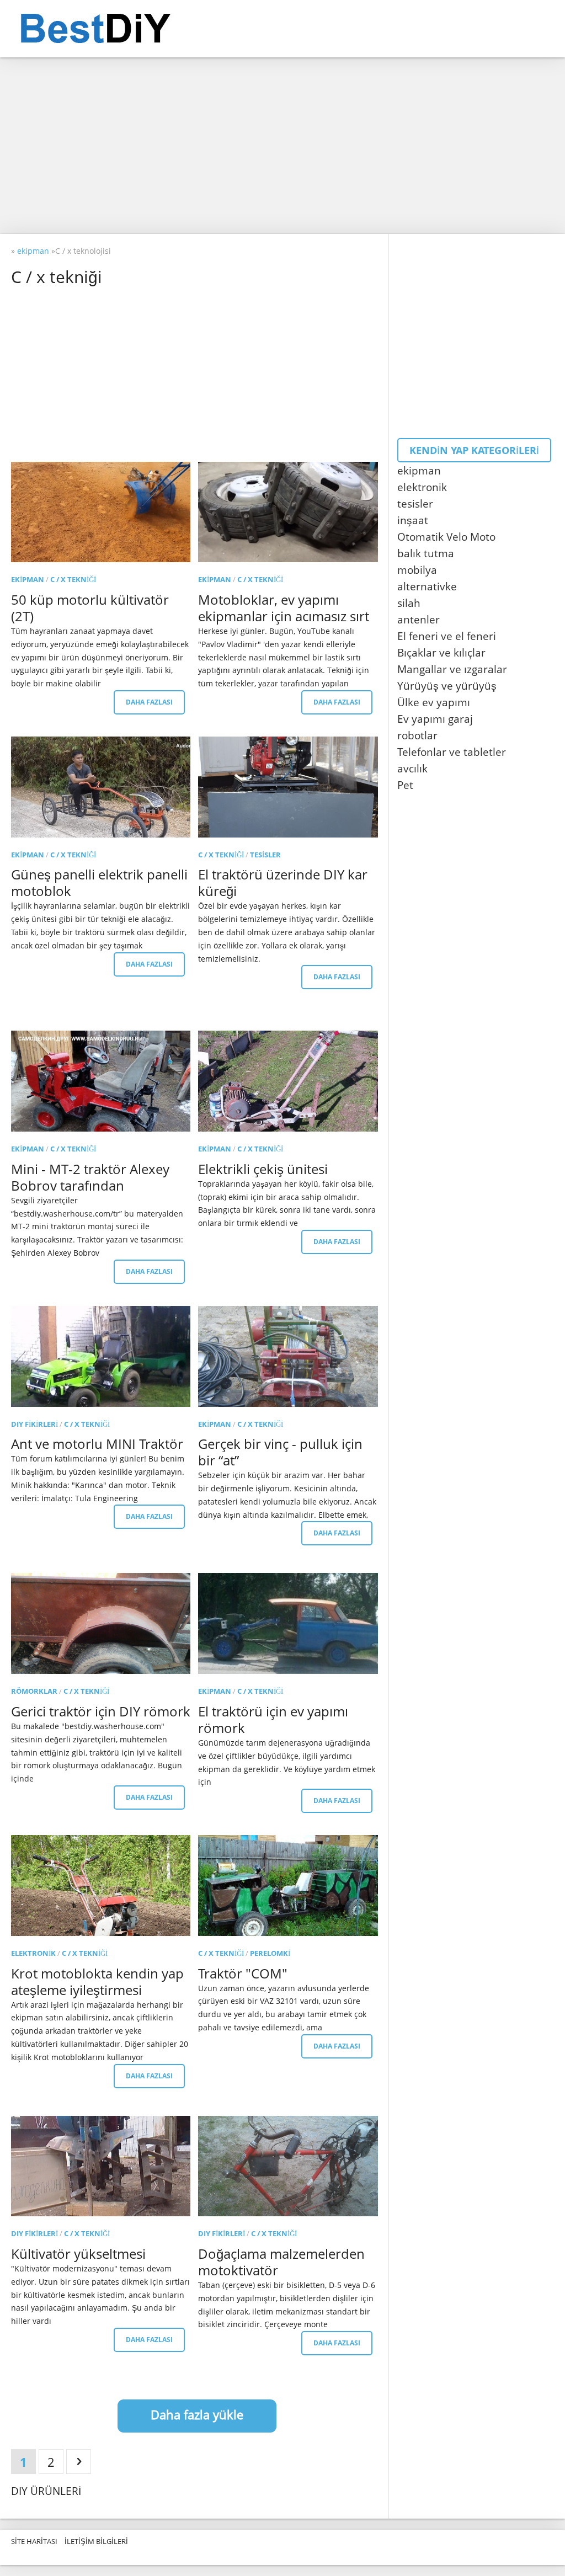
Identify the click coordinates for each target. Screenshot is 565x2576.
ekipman (28, 579)
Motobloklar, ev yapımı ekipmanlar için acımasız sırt (284, 608)
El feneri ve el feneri (447, 636)
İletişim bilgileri (96, 2541)
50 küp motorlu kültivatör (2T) (90, 608)
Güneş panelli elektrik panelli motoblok (99, 882)
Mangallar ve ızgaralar (452, 669)
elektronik (33, 1953)
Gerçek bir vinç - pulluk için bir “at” (280, 1452)
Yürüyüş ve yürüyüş (447, 686)
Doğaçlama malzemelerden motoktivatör (281, 2262)
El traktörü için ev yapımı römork (273, 1719)
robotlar (417, 735)
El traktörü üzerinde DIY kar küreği (283, 882)
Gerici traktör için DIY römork (101, 1711)
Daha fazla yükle (197, 2414)
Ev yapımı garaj (435, 719)
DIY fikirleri (34, 1424)
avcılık (412, 769)
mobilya (417, 570)
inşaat (413, 520)
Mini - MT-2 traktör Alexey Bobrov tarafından (90, 1177)
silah (409, 603)
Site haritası (34, 2541)
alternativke (427, 586)
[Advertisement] (282, 146)
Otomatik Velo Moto (446, 537)
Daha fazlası (149, 702)
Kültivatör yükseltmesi (78, 2254)
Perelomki (270, 1953)
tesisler (265, 855)
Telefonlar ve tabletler (452, 752)
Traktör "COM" (243, 1973)
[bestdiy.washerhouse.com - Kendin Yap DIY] (123, 29)
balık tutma (426, 553)
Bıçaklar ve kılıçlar (441, 653)
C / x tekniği (73, 579)
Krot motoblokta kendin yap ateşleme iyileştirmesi (97, 1982)
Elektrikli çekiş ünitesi (263, 1169)
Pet (405, 785)
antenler (419, 620)
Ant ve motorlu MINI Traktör (97, 1444)
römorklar (34, 1691)
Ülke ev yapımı (434, 702)
